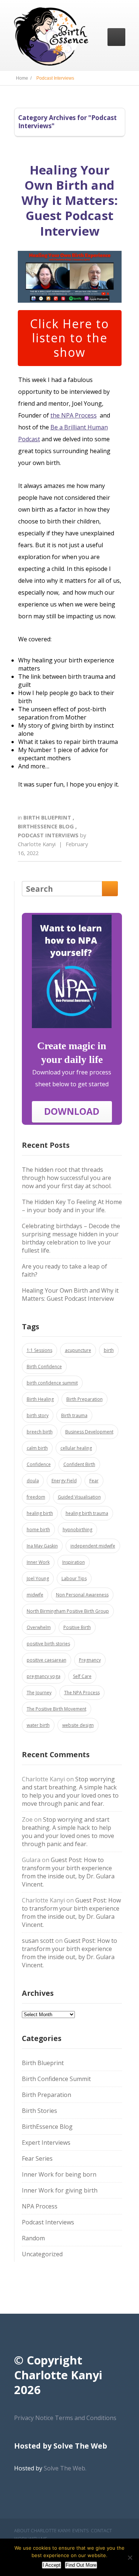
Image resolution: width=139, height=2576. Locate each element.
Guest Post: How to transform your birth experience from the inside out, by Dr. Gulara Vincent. (68, 1872)
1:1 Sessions (39, 1350)
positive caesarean (47, 1660)
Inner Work (38, 1562)
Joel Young (38, 1578)
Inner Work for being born (59, 2174)
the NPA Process (74, 415)
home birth (38, 1530)
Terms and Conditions (86, 2418)
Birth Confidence (44, 1367)
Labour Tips (74, 1578)
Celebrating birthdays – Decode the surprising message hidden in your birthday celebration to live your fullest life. (71, 1238)
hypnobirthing (77, 1530)
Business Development (89, 1432)
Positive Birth (77, 1627)
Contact (101, 2531)
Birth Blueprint (48, 817)
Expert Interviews (46, 2143)
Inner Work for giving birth (60, 2190)
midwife (35, 1595)
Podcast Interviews (49, 835)
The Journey (39, 1693)
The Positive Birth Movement (57, 1709)
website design (78, 1725)
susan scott (38, 1941)
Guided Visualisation (79, 1497)
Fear (94, 1481)
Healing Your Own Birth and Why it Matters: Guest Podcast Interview (70, 200)
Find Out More (81, 2565)
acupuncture (78, 1350)
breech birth (40, 1432)
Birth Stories (39, 2111)
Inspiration (74, 1562)
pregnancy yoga (44, 1676)
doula (33, 1481)
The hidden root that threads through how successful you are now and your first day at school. (67, 1178)
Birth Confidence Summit (56, 2079)
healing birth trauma (87, 1513)
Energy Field (64, 1481)
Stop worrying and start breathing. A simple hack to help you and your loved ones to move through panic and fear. (70, 1791)
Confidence (39, 1464)
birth (109, 1350)
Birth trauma (74, 1415)
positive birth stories (48, 1644)
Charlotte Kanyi (37, 844)
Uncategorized (42, 2254)
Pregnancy (90, 1660)
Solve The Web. (65, 2468)
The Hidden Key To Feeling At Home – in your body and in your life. (72, 1206)
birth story (38, 1415)
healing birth (40, 1513)
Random (33, 2238)
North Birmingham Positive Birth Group (68, 1611)
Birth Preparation (85, 1399)
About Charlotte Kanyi (42, 2531)
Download (72, 1111)
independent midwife (93, 1546)
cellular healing (76, 1448)
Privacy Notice (34, 2418)
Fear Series (37, 2158)
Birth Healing (40, 1399)
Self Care (82, 1676)
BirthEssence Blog (47, 826)
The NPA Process (82, 1693)
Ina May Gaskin (42, 1546)
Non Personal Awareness (82, 1595)
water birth (38, 1725)
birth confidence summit (52, 1383)
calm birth (37, 1448)
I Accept (52, 2565)
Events (81, 2531)
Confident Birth (79, 1464)
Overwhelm (39, 1627)
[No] (130, 2557)
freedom (36, 1497)
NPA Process (40, 2206)
